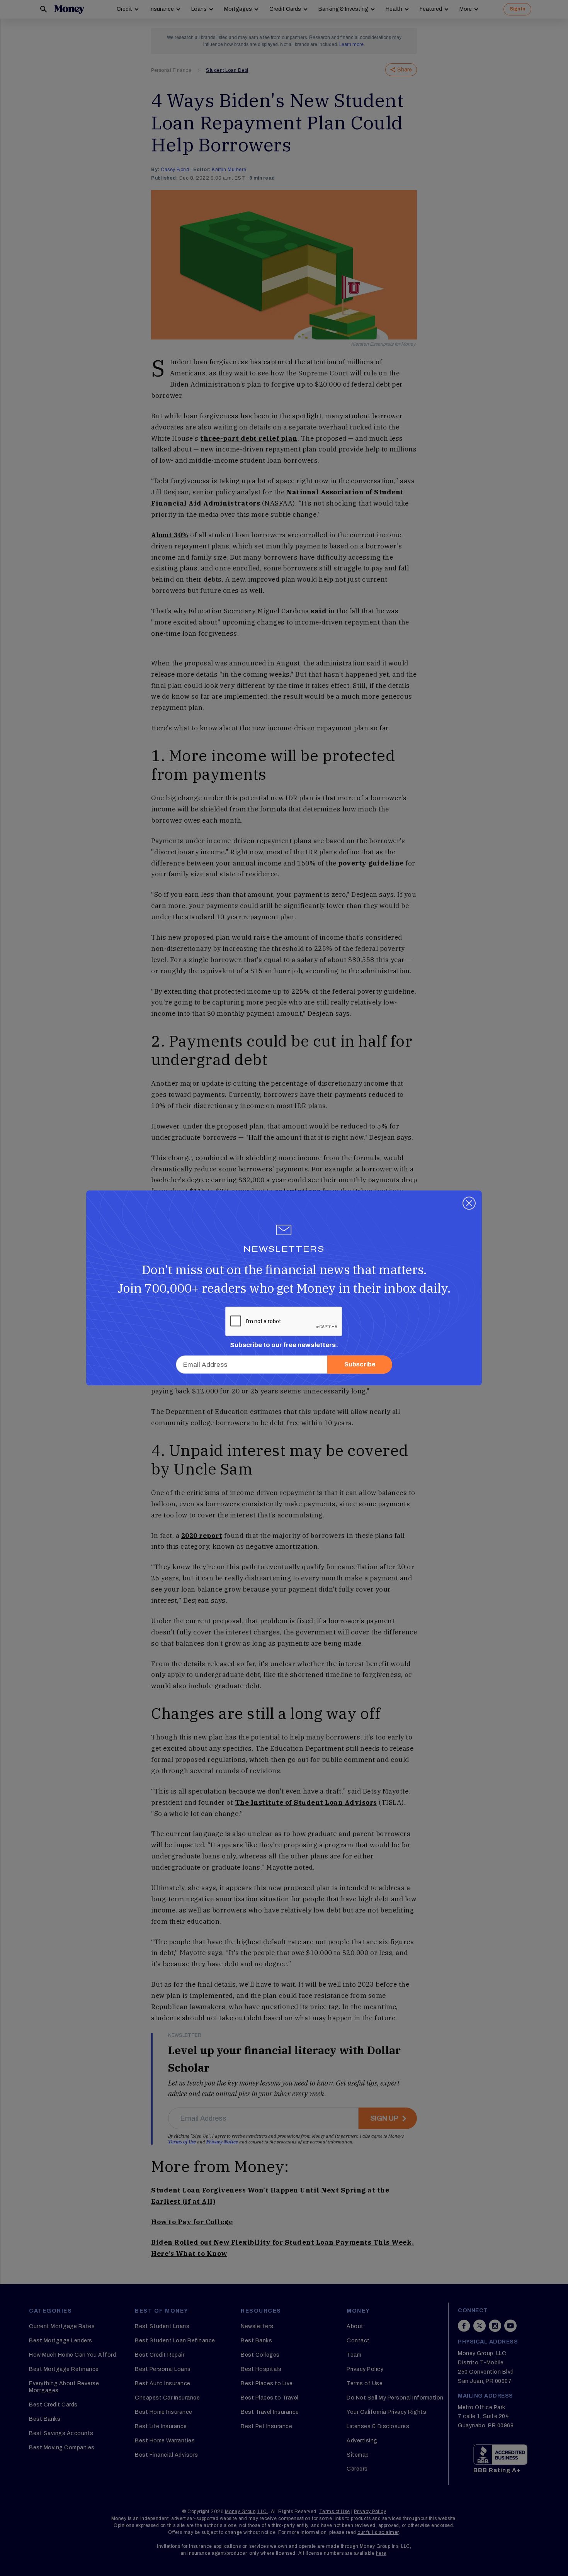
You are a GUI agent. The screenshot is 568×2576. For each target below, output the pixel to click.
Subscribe (360, 1365)
